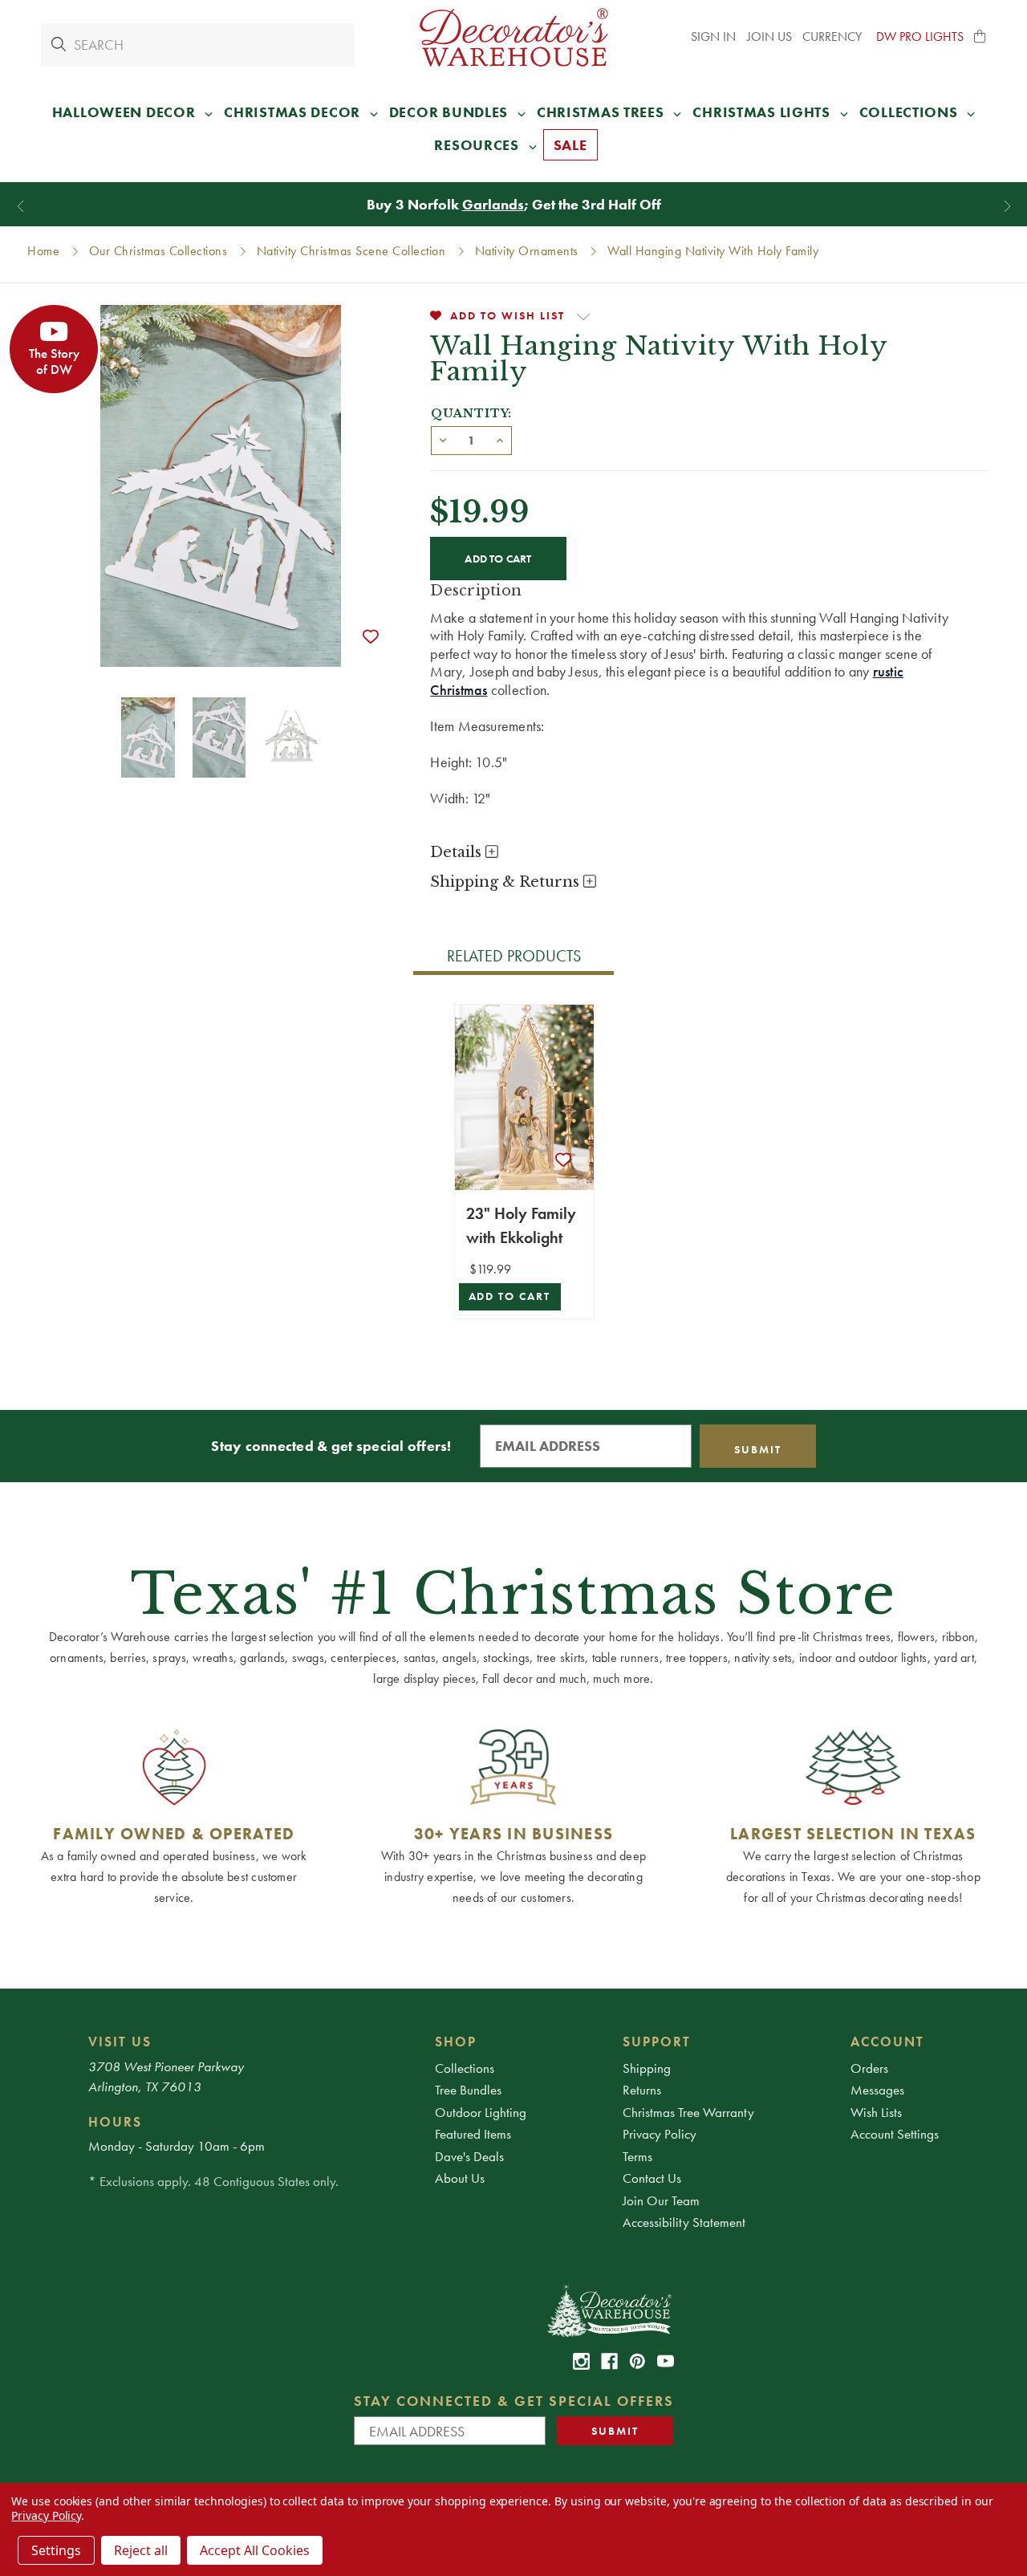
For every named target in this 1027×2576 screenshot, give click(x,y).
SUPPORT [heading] (657, 2042)
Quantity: (471, 413)
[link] (581, 2361)
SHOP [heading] (456, 2042)
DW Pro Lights (920, 37)
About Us (460, 2178)
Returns (642, 2090)
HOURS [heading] (115, 2122)
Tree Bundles (468, 2090)
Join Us (769, 37)
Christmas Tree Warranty (688, 2112)
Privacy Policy (660, 2134)
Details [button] (458, 852)
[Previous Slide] (20, 207)
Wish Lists (876, 2112)
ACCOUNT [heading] (887, 2042)
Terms (637, 2156)
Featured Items (473, 2134)
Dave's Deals (469, 2156)
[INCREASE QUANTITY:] (500, 439)
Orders (869, 2068)
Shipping (647, 2068)
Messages (877, 2090)
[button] (980, 37)
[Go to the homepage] (513, 37)
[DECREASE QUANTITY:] (443, 439)
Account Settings (895, 2134)
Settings (56, 2550)
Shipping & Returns (507, 882)
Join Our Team (661, 2200)
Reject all (141, 2550)
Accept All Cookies (255, 2550)
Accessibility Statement (684, 2222)
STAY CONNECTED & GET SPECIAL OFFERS (514, 2401)
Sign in (713, 37)
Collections (465, 2068)
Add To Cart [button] (510, 1296)
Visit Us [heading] (120, 2042)
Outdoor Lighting (481, 2112)
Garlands (493, 204)
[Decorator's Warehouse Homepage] (609, 2310)
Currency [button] (834, 37)
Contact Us (652, 2178)
